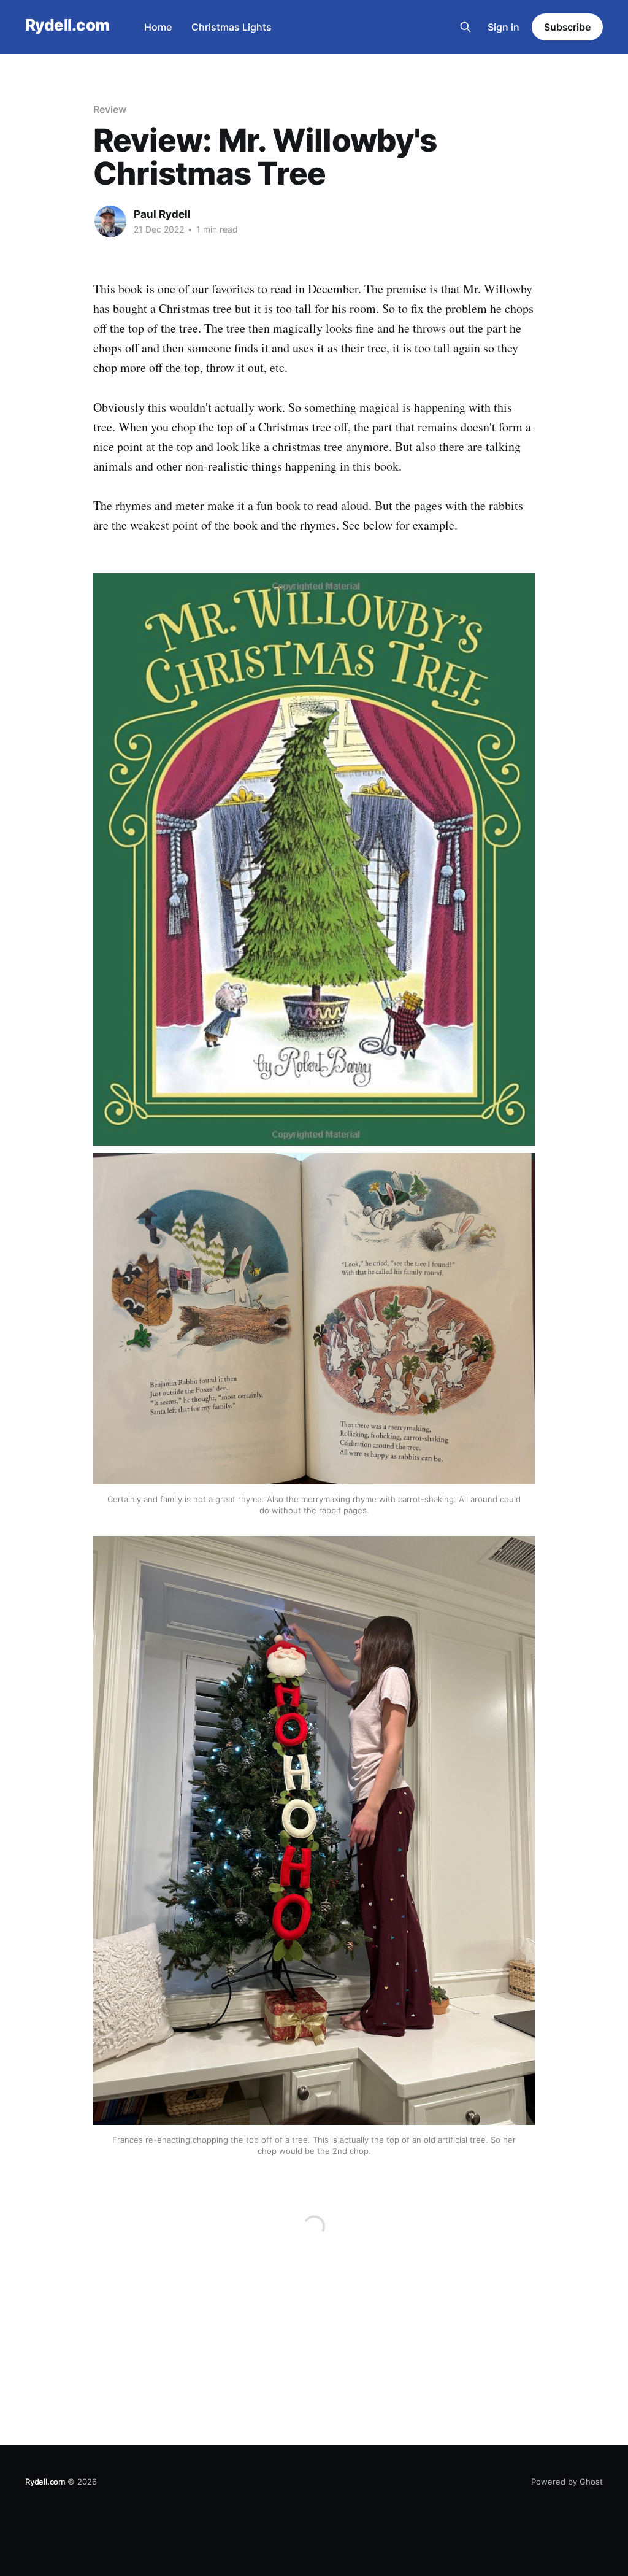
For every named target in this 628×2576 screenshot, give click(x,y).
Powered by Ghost (567, 2482)
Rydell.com (67, 25)
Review (110, 109)
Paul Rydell (162, 214)
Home (158, 27)
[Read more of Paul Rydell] (110, 222)
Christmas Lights (232, 27)
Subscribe (567, 27)
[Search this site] (465, 27)
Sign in (504, 27)
